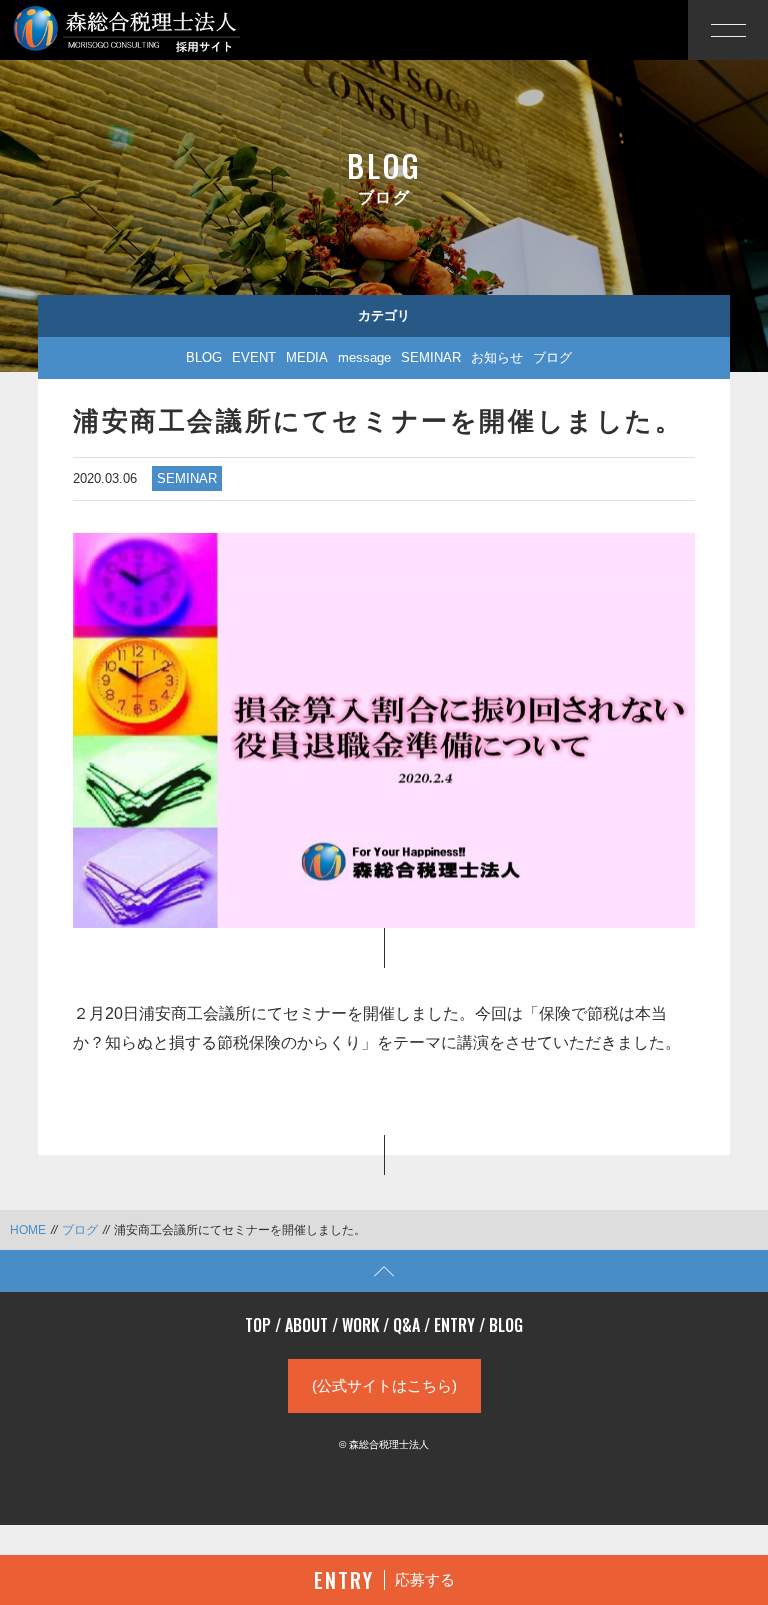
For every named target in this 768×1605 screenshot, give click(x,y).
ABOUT (306, 1325)
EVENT (254, 357)
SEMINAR (431, 357)
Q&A (406, 1325)
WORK (360, 1325)
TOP (258, 1325)
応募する (384, 1580)
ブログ (552, 357)
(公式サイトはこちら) (384, 1385)
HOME (28, 1230)
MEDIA (307, 357)
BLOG (204, 357)
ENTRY (454, 1325)
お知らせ (497, 357)
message (364, 357)
